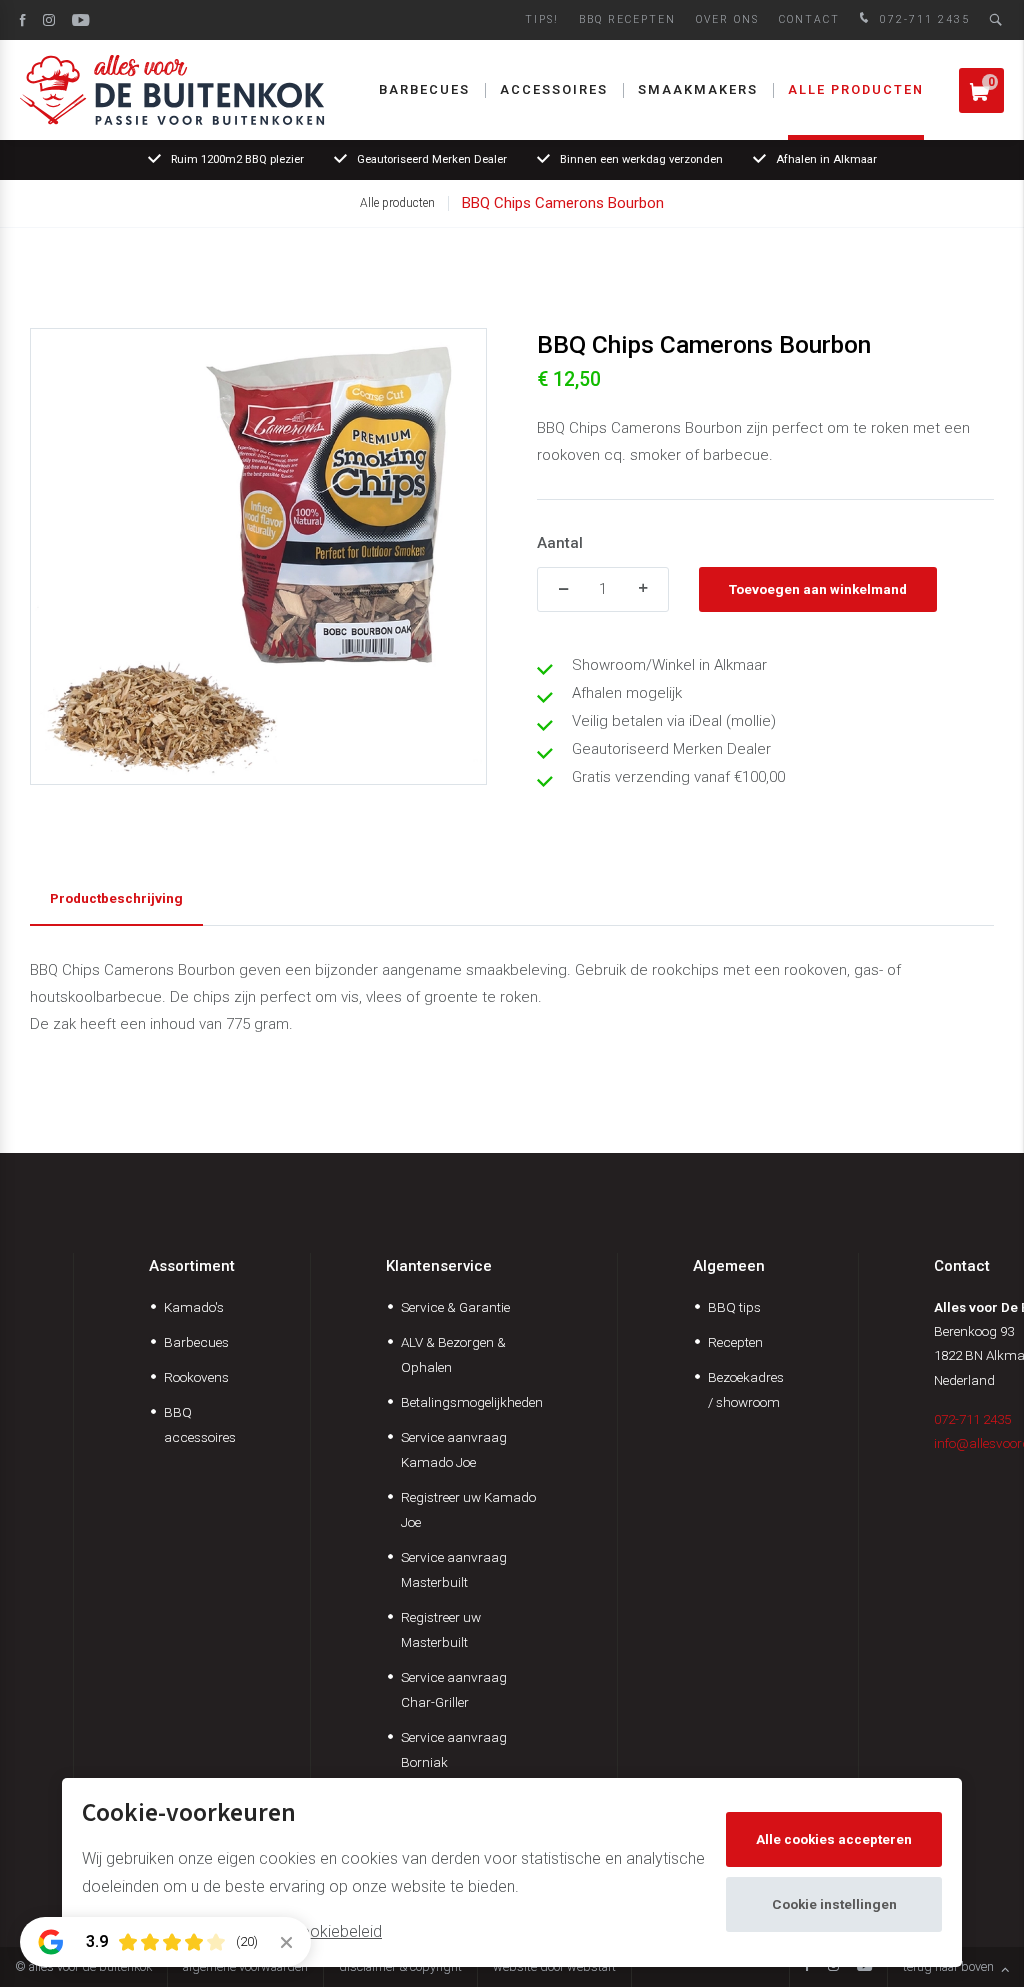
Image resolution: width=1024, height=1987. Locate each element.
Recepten (735, 1342)
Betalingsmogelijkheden (472, 1402)
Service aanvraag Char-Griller (454, 1689)
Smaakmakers (698, 89)
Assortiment (192, 1266)
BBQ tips (734, 1307)
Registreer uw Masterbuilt (441, 1629)
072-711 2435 (922, 19)
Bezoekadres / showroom (746, 1389)
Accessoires (554, 89)
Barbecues (424, 89)
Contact (809, 19)
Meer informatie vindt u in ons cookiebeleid (232, 1931)
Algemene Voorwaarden (245, 1966)
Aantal (560, 543)
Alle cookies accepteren (834, 1839)
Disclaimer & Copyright (400, 1966)
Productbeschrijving (116, 898)
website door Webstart (554, 1966)
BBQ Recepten (627, 19)
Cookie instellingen (834, 1904)
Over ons (727, 19)
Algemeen (729, 1266)
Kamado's (194, 1307)
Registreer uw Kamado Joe (468, 1509)
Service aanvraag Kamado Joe (454, 1449)
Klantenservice (439, 1266)
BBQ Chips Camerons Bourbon (563, 203)
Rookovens (196, 1377)
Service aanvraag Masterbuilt (454, 1569)
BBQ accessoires (200, 1424)
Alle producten (856, 89)
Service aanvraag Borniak (454, 1749)
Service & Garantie (455, 1307)
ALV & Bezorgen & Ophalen (453, 1354)
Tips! (542, 19)
